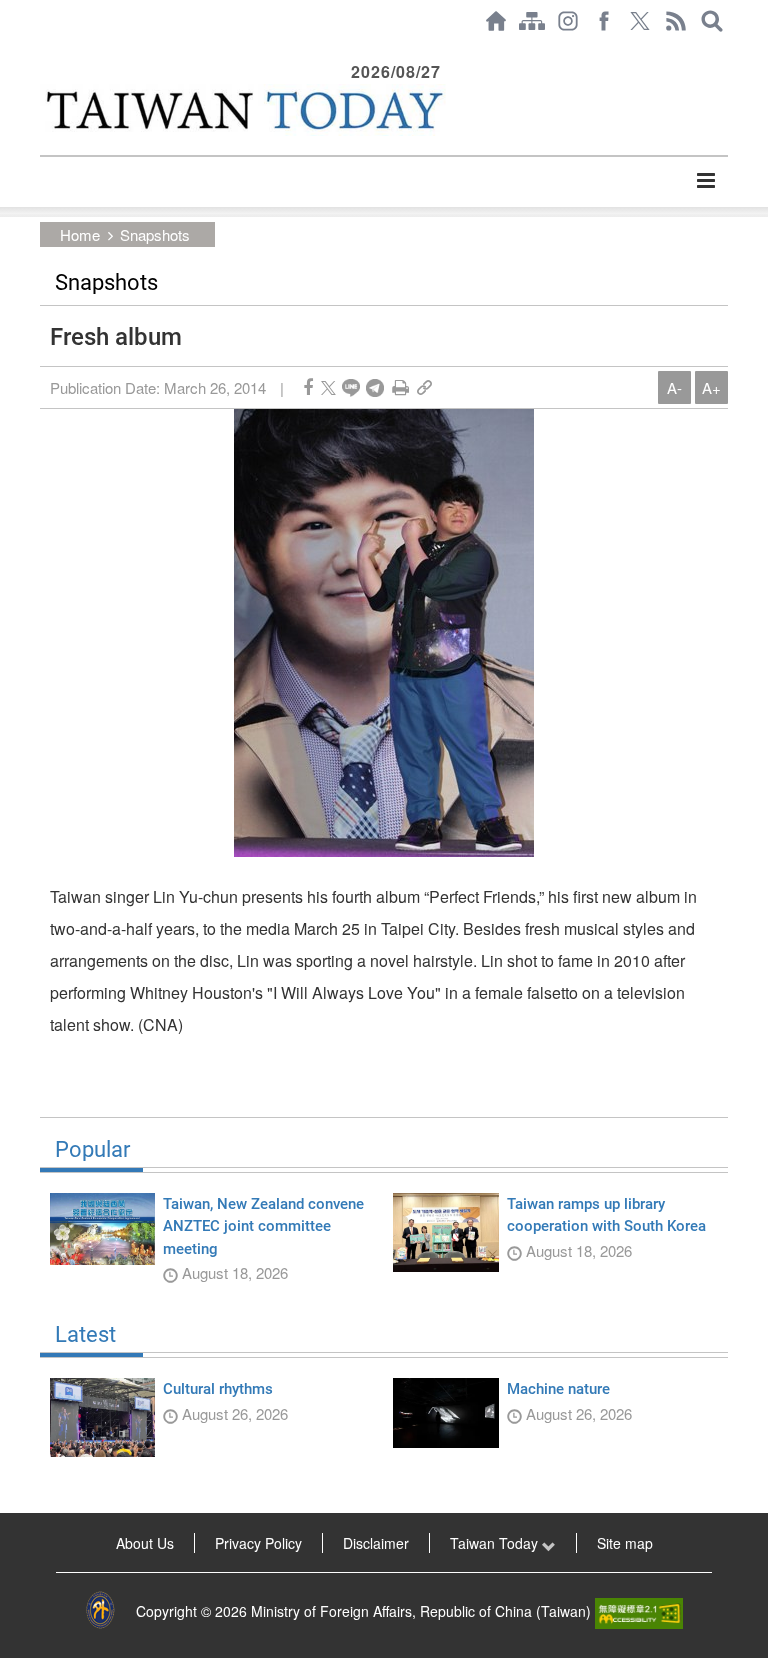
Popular (92, 1150)
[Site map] (532, 21)
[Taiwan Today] (243, 110)
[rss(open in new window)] (676, 21)
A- (674, 387)
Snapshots (155, 234)
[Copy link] (424, 387)
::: (46, 52)
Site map (625, 1543)
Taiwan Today (496, 1543)
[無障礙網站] (639, 1611)
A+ (711, 387)
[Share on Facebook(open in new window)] (308, 387)
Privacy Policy (258, 1543)
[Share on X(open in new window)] (328, 387)
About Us (145, 1543)
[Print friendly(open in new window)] (400, 387)
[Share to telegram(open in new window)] (375, 387)
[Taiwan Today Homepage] (496, 21)
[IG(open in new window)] (568, 21)
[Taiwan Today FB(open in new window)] (604, 21)
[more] (705, 181)
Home (80, 234)
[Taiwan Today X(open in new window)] (640, 21)
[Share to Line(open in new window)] (351, 387)
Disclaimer (376, 1543)
